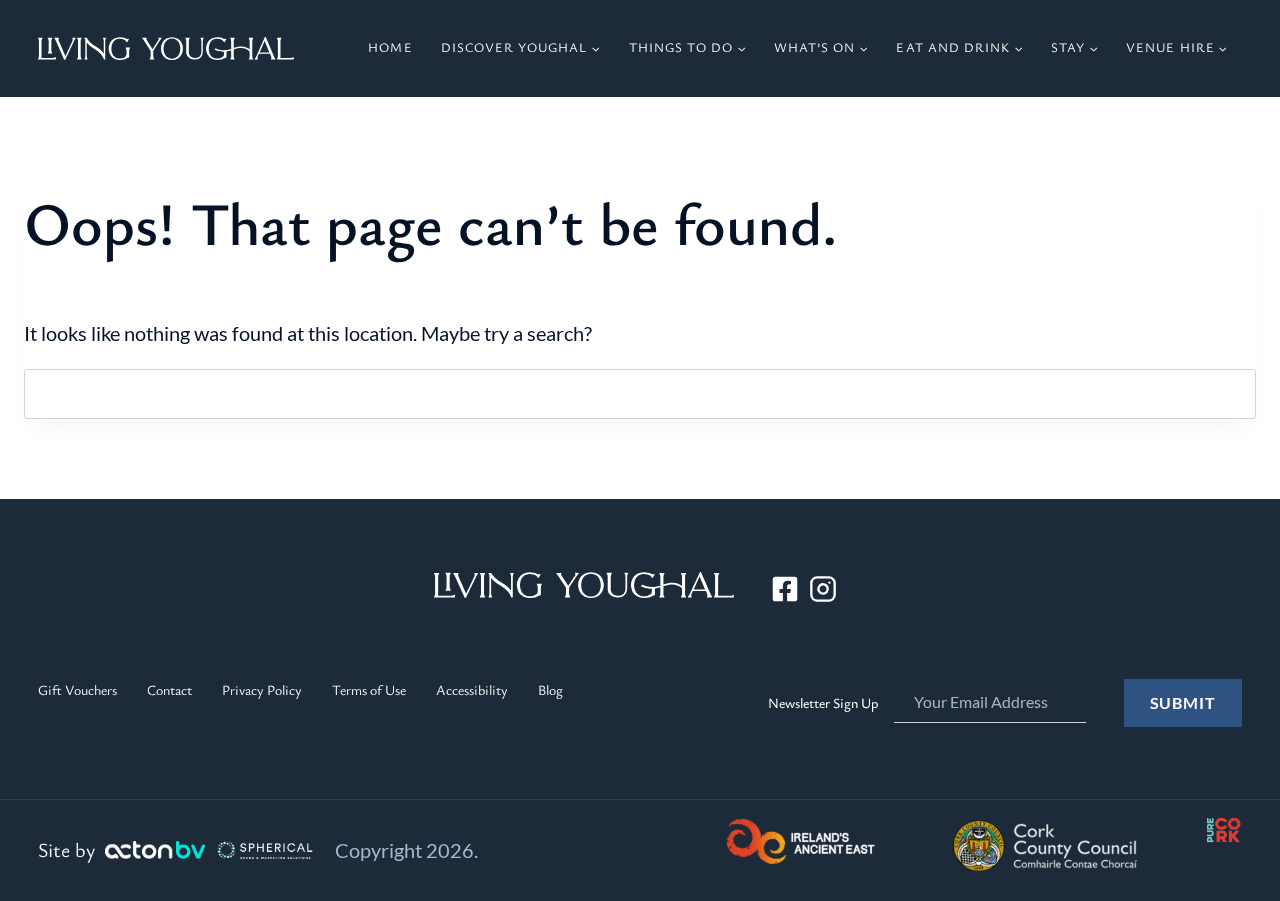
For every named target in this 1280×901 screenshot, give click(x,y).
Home (390, 47)
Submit (1183, 702)
